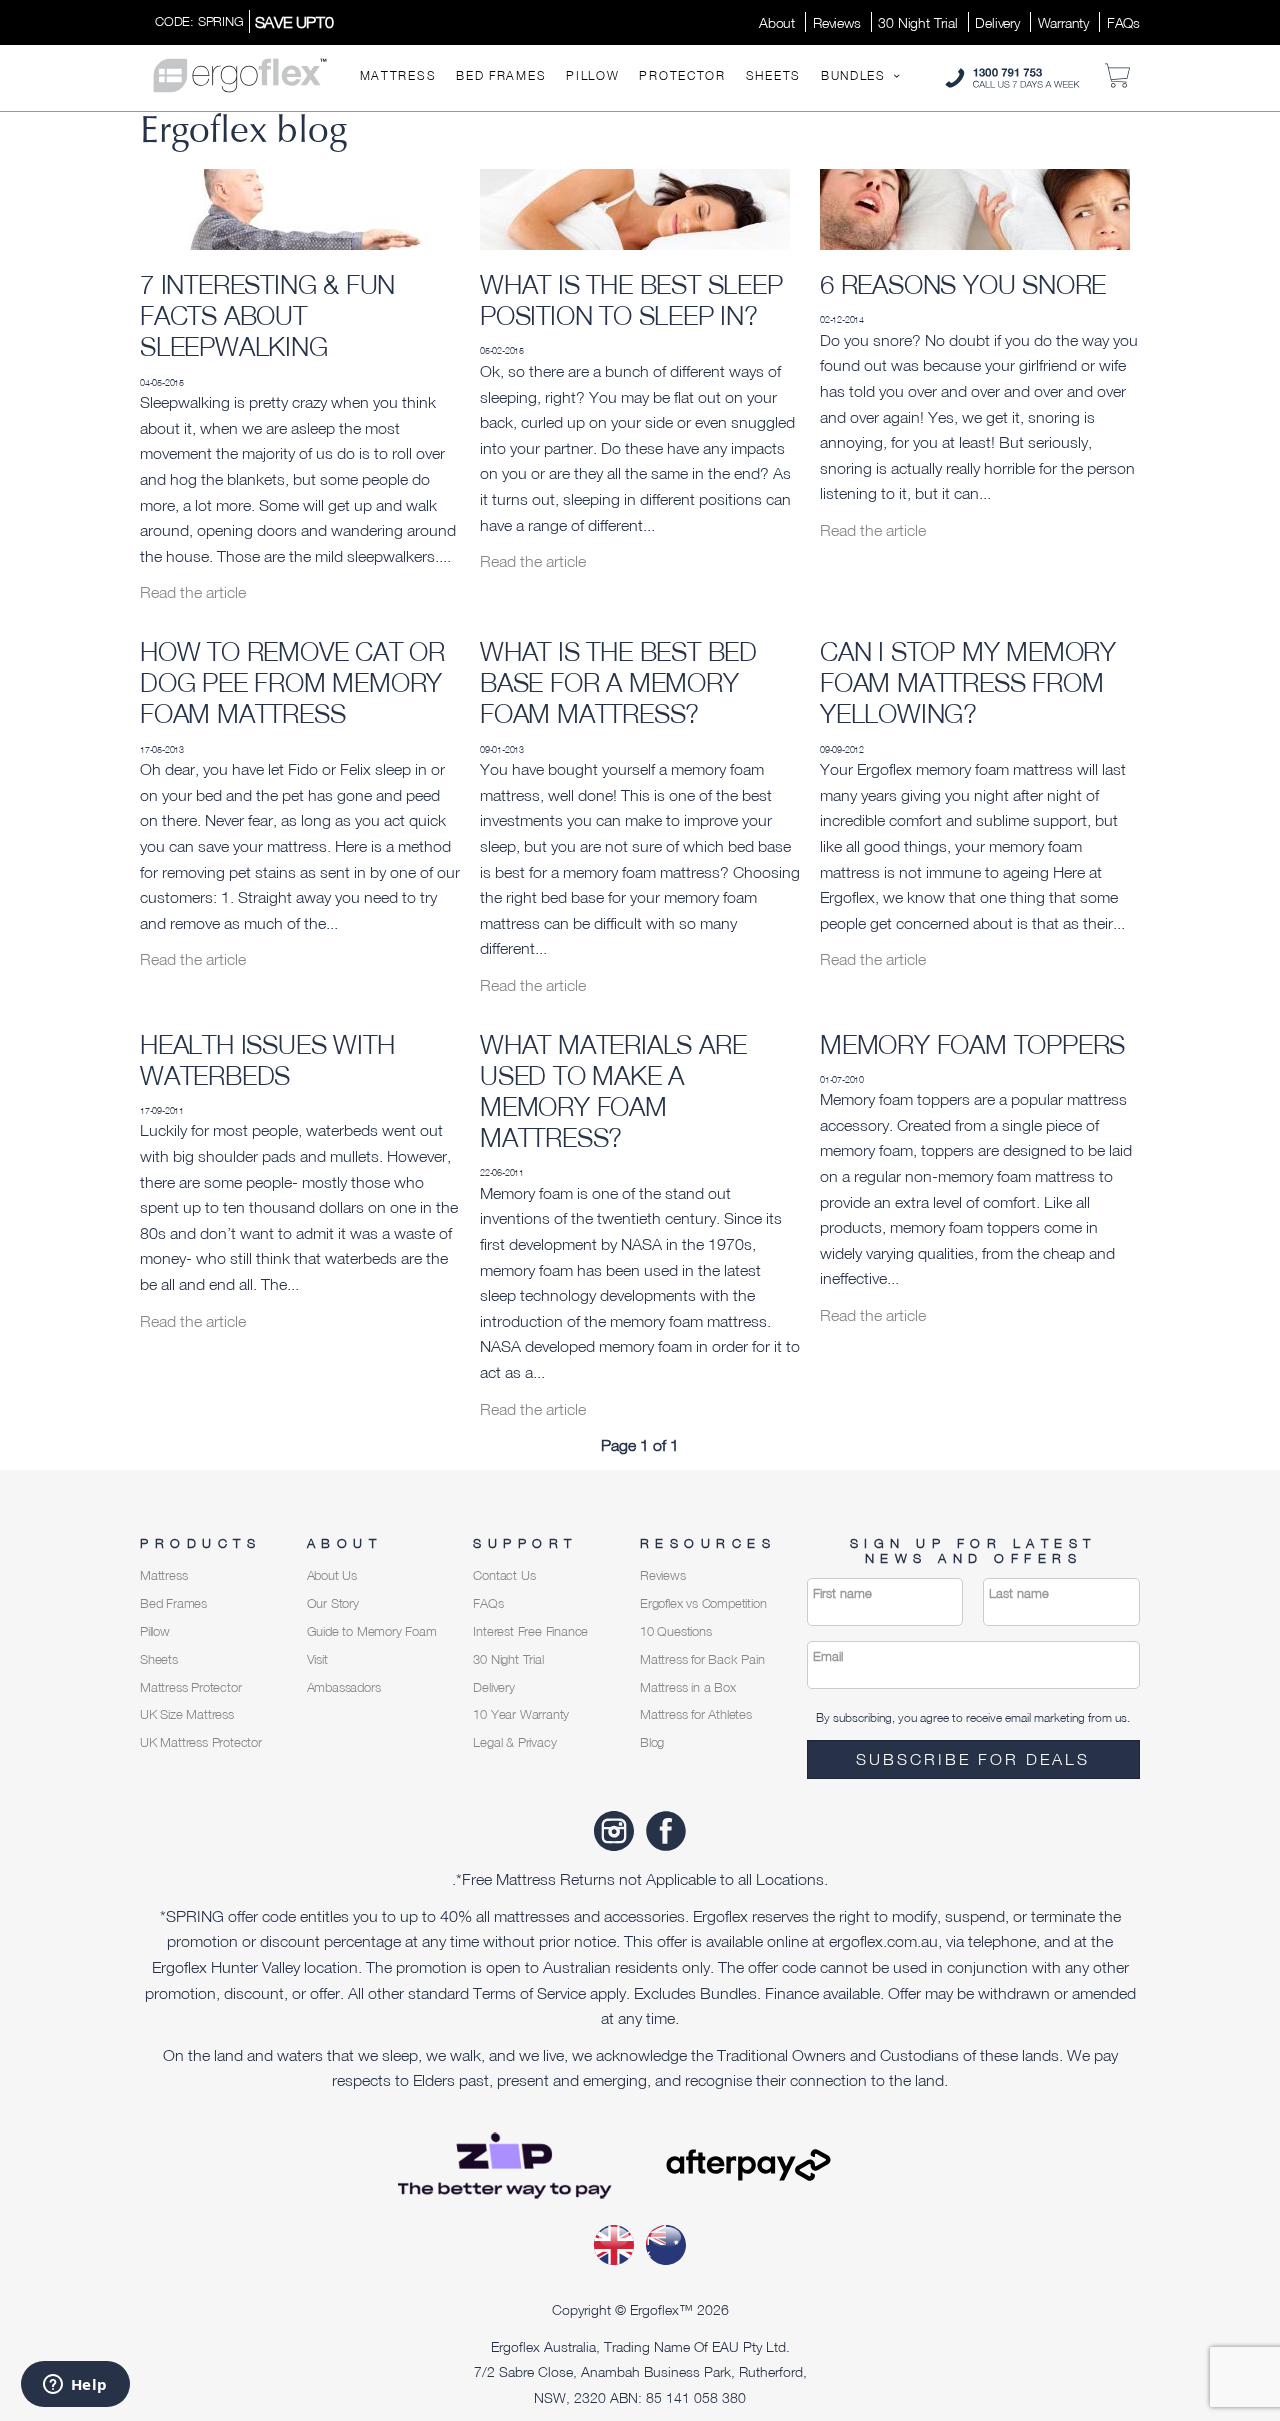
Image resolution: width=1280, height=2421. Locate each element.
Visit (317, 1659)
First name (842, 1593)
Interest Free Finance (530, 1631)
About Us (332, 1575)
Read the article (193, 592)
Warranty (1063, 22)
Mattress (398, 75)
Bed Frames (501, 75)
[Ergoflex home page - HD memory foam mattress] (240, 73)
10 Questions (676, 1631)
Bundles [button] (856, 75)
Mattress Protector (190, 1687)
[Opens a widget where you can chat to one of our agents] (75, 2386)
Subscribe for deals (973, 1759)
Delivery (997, 22)
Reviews (837, 22)
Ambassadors (344, 1687)
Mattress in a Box (688, 1687)
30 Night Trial (917, 22)
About (777, 22)
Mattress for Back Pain (702, 1659)
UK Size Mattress (187, 1714)
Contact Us (504, 1575)
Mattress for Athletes (696, 1714)
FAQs (1123, 22)
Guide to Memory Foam (372, 1631)
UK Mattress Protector (201, 1742)
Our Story (333, 1603)
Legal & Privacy (514, 1742)
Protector (682, 75)
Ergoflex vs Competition (703, 1603)
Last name (1019, 1593)
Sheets (773, 75)
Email (828, 1656)
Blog (652, 1742)
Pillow (592, 75)
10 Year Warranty (521, 1714)
